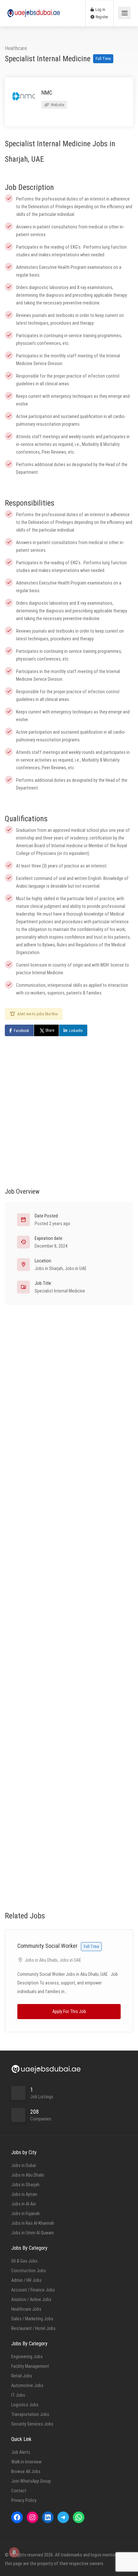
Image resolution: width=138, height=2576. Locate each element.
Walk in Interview (26, 2462)
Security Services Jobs (32, 2424)
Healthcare (16, 48)
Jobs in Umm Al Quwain (33, 2233)
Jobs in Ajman (24, 2194)
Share (50, 1030)
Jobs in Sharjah (49, 1268)
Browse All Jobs (26, 2471)
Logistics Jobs (25, 2405)
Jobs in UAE (76, 1268)
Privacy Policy (24, 2500)
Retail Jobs (22, 2376)
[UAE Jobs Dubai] (34, 10)
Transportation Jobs (30, 2414)
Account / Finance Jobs (33, 2290)
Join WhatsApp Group (31, 2481)
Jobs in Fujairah (26, 2213)
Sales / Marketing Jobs (32, 2319)
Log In (100, 10)
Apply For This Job (69, 2011)
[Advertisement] (69, 1105)
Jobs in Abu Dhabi (41, 1960)
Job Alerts (21, 2452)
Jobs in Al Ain (24, 2204)
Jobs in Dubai (24, 2165)
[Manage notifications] (14, 2552)
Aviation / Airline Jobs (31, 2299)
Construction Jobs (29, 2271)
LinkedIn (76, 1031)
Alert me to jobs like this (38, 1014)
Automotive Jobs (27, 2385)
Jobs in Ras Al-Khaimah (33, 2223)
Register (101, 17)
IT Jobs (18, 2395)
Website (57, 105)
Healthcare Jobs (26, 2309)
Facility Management (30, 2366)
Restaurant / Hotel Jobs (33, 2328)
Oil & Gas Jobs (24, 2261)
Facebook (22, 1031)
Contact (19, 2491)
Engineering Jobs (27, 2357)
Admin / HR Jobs (26, 2280)
